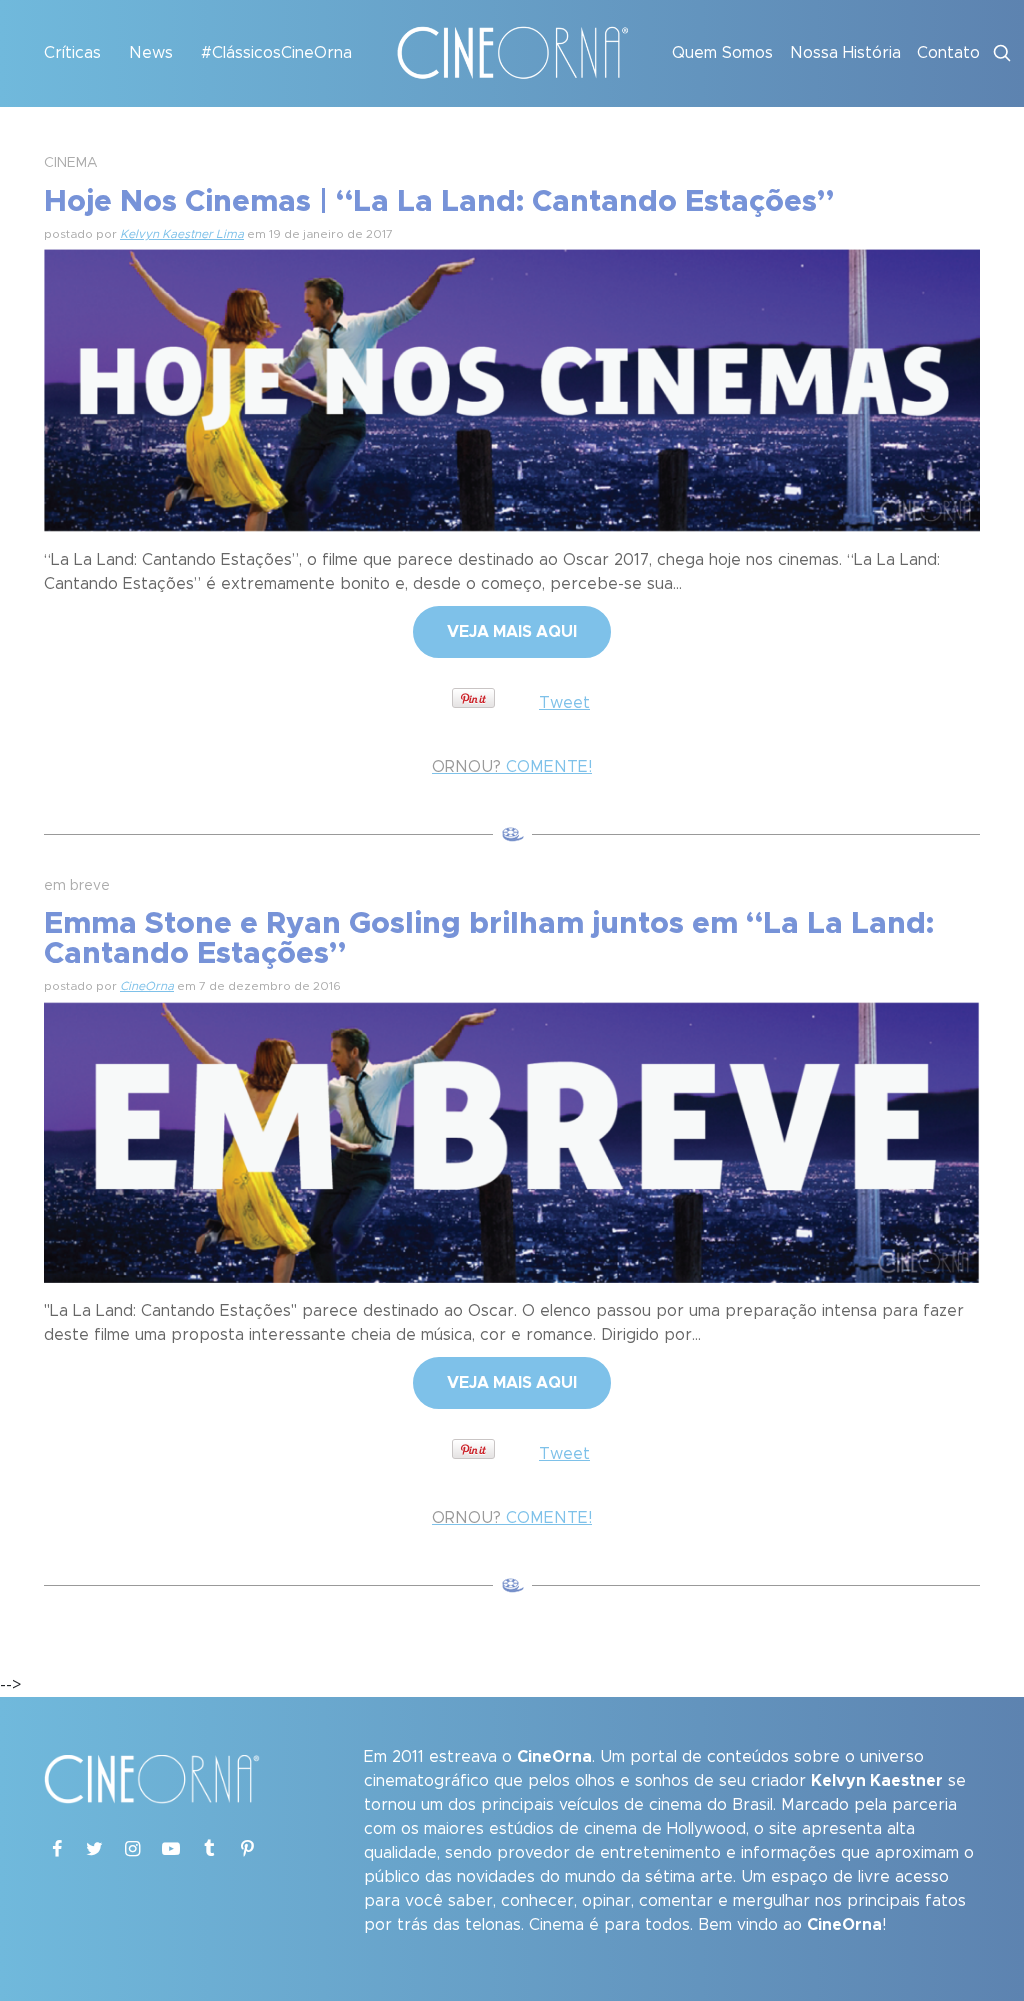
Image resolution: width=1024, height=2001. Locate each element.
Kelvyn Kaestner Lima (182, 234)
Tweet (564, 703)
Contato (948, 53)
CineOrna (147, 986)
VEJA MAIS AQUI (512, 632)
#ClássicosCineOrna (276, 53)
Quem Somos (722, 53)
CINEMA (71, 163)
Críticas (72, 53)
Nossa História (845, 53)
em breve (77, 886)
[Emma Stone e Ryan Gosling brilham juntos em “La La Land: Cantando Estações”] (512, 1140)
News (151, 53)
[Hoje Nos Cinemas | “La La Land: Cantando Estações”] (512, 387)
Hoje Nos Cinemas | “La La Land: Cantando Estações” (439, 202)
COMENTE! (512, 767)
